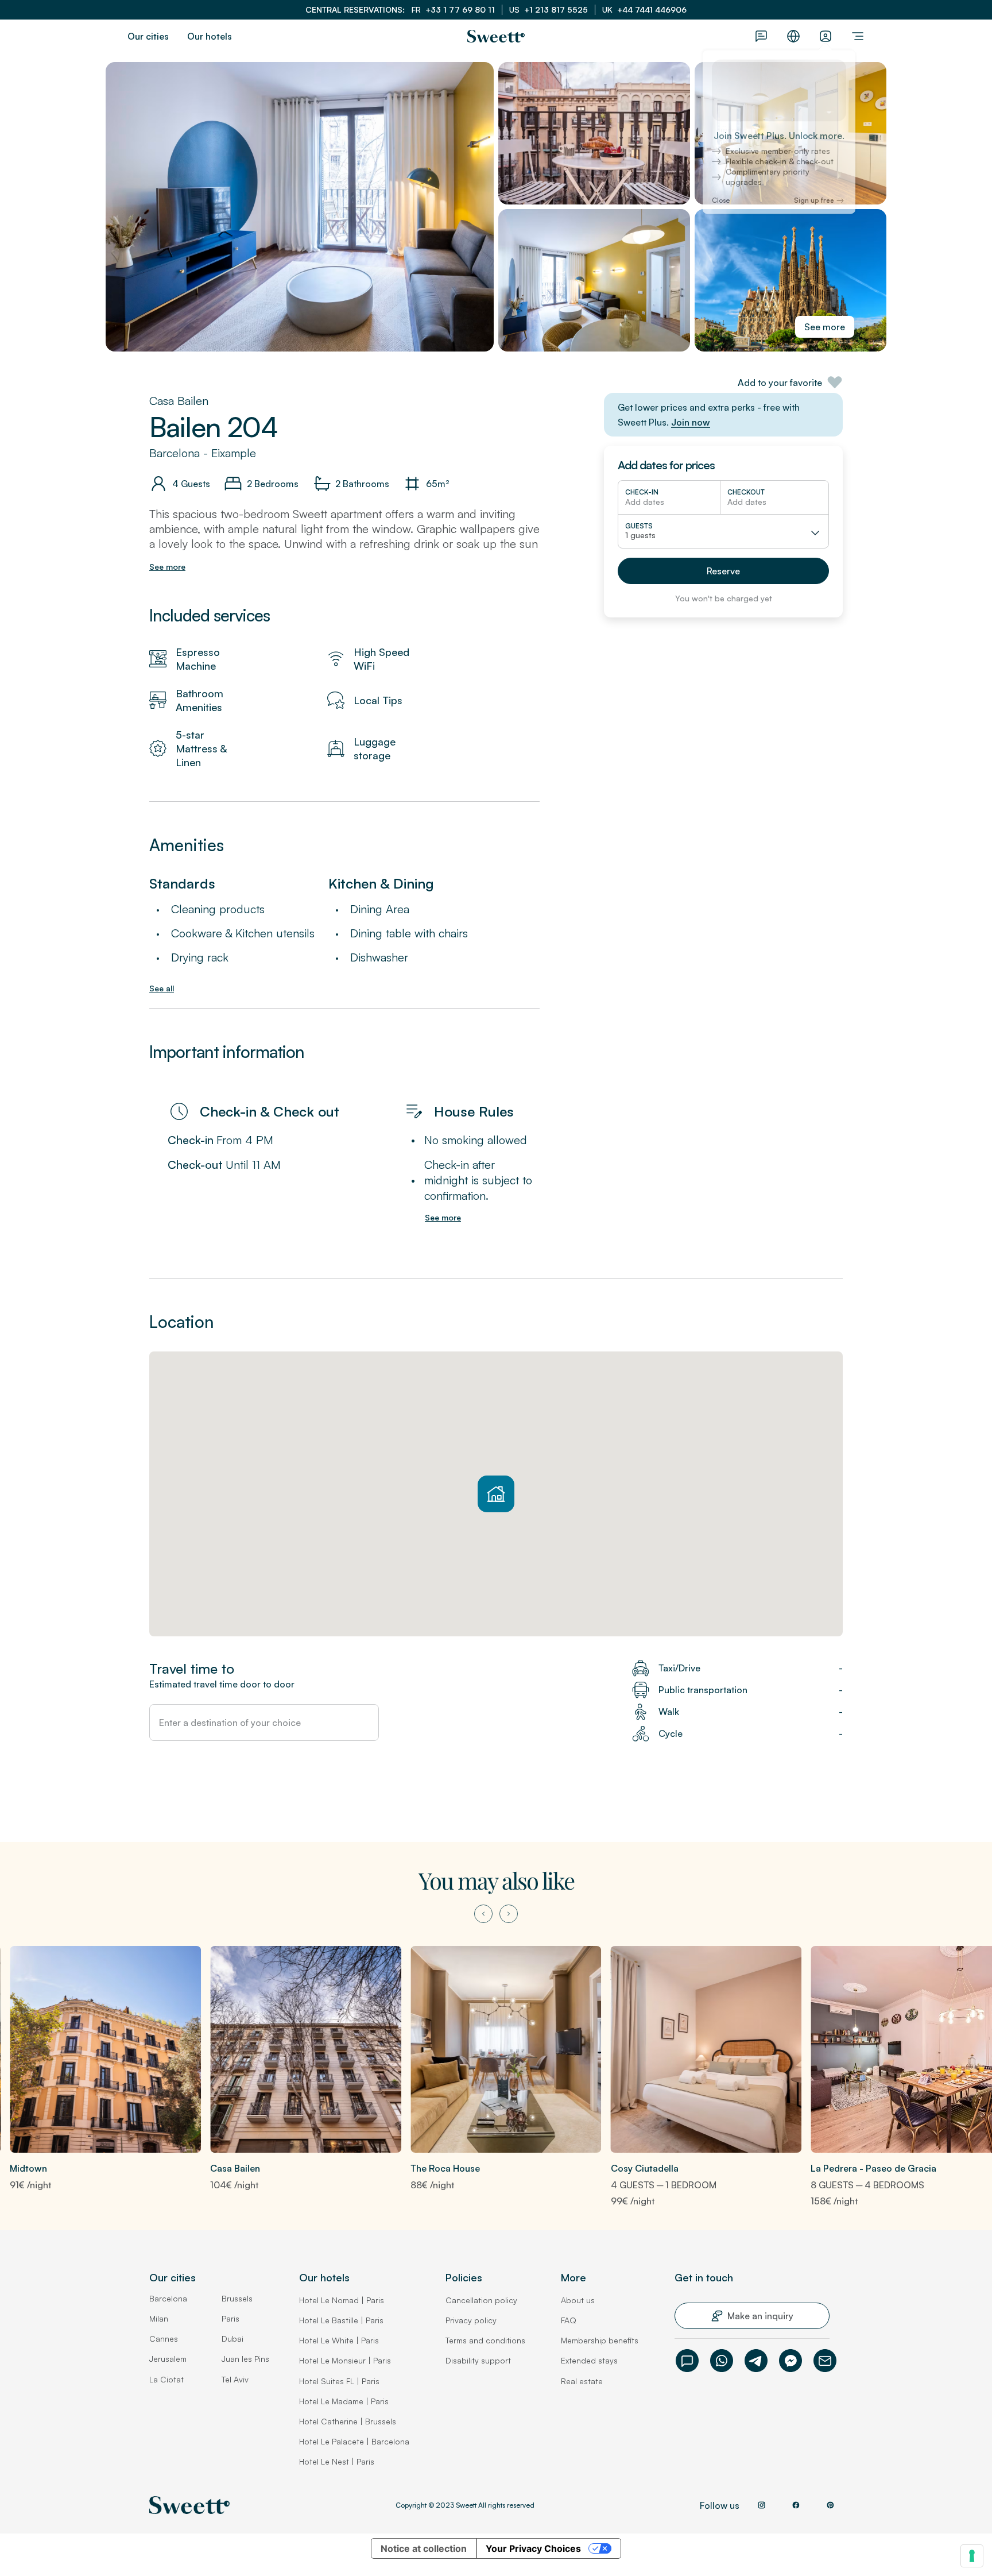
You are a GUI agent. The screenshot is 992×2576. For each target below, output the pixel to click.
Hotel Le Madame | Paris (344, 2401)
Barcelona (168, 2298)
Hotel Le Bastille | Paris (341, 2320)
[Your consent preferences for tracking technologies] (972, 2556)
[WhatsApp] (722, 2361)
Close (721, 206)
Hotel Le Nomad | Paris (342, 2300)
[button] (723, 571)
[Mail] (825, 2361)
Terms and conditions (485, 2340)
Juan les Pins (245, 2359)
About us (578, 2300)
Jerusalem (168, 2359)
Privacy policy (471, 2320)
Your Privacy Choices (533, 2548)
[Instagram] (761, 2505)
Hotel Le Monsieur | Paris (345, 2360)
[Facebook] (790, 2361)
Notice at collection (424, 2548)
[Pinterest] (830, 2505)
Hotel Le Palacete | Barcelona (354, 2441)
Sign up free (814, 206)
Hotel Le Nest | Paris (337, 2461)
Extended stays (589, 2360)
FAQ (569, 2320)
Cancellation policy (481, 2300)
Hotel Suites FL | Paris (339, 2381)
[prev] (483, 1914)
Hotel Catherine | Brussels (348, 2421)
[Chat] (687, 2361)
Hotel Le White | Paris (339, 2340)
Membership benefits (600, 2340)
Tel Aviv (235, 2379)
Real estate (582, 2381)
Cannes (164, 2339)
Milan (159, 2318)
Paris (230, 2318)
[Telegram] (756, 2361)
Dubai (232, 2339)
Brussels (237, 2298)
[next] (509, 1914)
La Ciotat (166, 2379)
